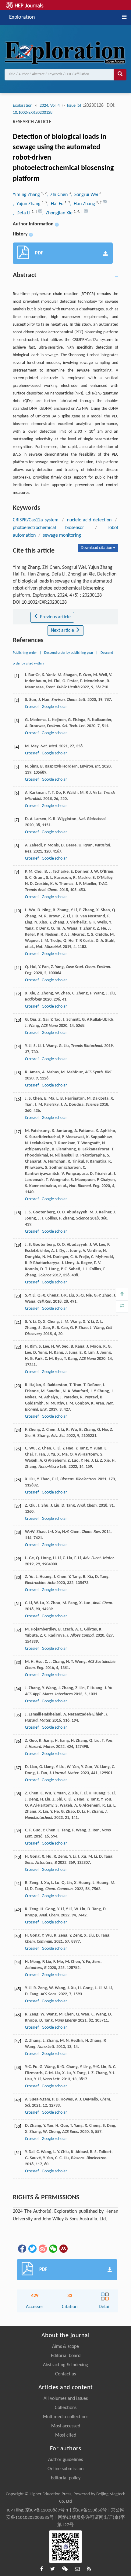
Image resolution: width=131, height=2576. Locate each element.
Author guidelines (65, 2460)
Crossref (32, 707)
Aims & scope (65, 2347)
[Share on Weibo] (42, 2248)
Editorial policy (66, 2478)
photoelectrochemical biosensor (48, 528)
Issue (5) (74, 106)
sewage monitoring (62, 535)
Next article (63, 631)
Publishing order (25, 653)
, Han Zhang (83, 204)
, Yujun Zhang (27, 204)
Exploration (22, 17)
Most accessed (66, 2426)
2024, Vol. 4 (50, 106)
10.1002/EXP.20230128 (33, 113)
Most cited (66, 2435)
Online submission (65, 2469)
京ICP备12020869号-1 (47, 2510)
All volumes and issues (66, 2399)
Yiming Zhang (27, 195)
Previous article (55, 617)
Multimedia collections (66, 2417)
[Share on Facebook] (22, 2248)
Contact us (65, 2374)
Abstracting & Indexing (65, 2365)
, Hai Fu (56, 204)
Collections (66, 2408)
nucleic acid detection (89, 520)
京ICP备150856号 (90, 2510)
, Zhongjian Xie (58, 213)
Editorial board (66, 2356)
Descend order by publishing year (69, 653)
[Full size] (122, 1306)
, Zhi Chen (58, 195)
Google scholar (54, 707)
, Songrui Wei (85, 195)
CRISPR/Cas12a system (36, 520)
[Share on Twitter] (32, 2248)
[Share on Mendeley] (63, 2248)
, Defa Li (22, 213)
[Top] (122, 1294)
